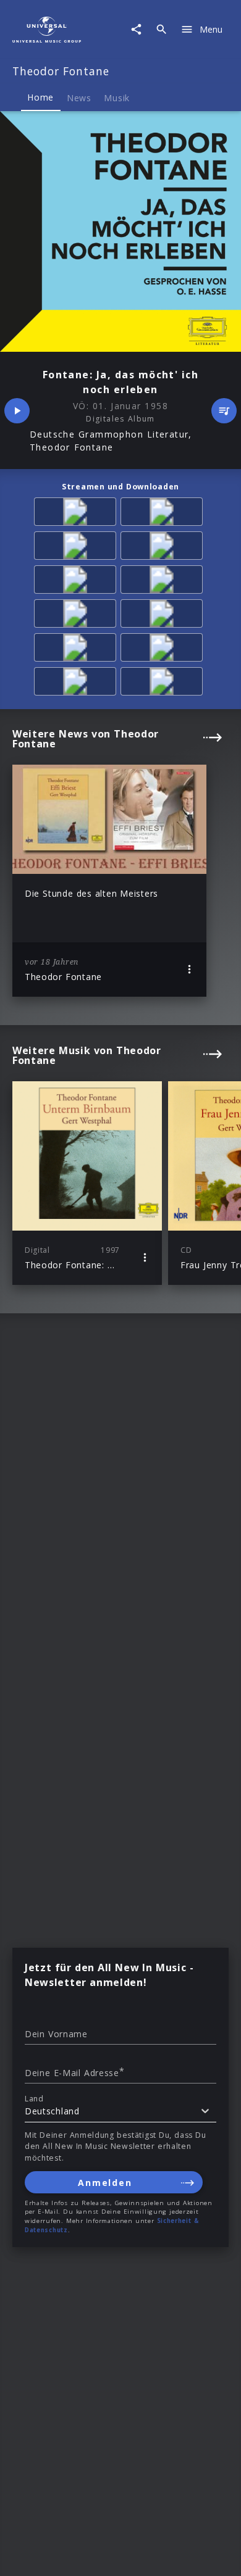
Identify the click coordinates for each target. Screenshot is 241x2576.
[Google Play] (77, 683)
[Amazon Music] (77, 514)
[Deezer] (77, 548)
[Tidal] (77, 582)
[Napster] (164, 548)
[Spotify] (164, 514)
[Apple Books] (164, 683)
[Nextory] (164, 616)
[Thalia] (77, 616)
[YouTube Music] (164, 582)
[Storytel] (164, 650)
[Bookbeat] (77, 650)
